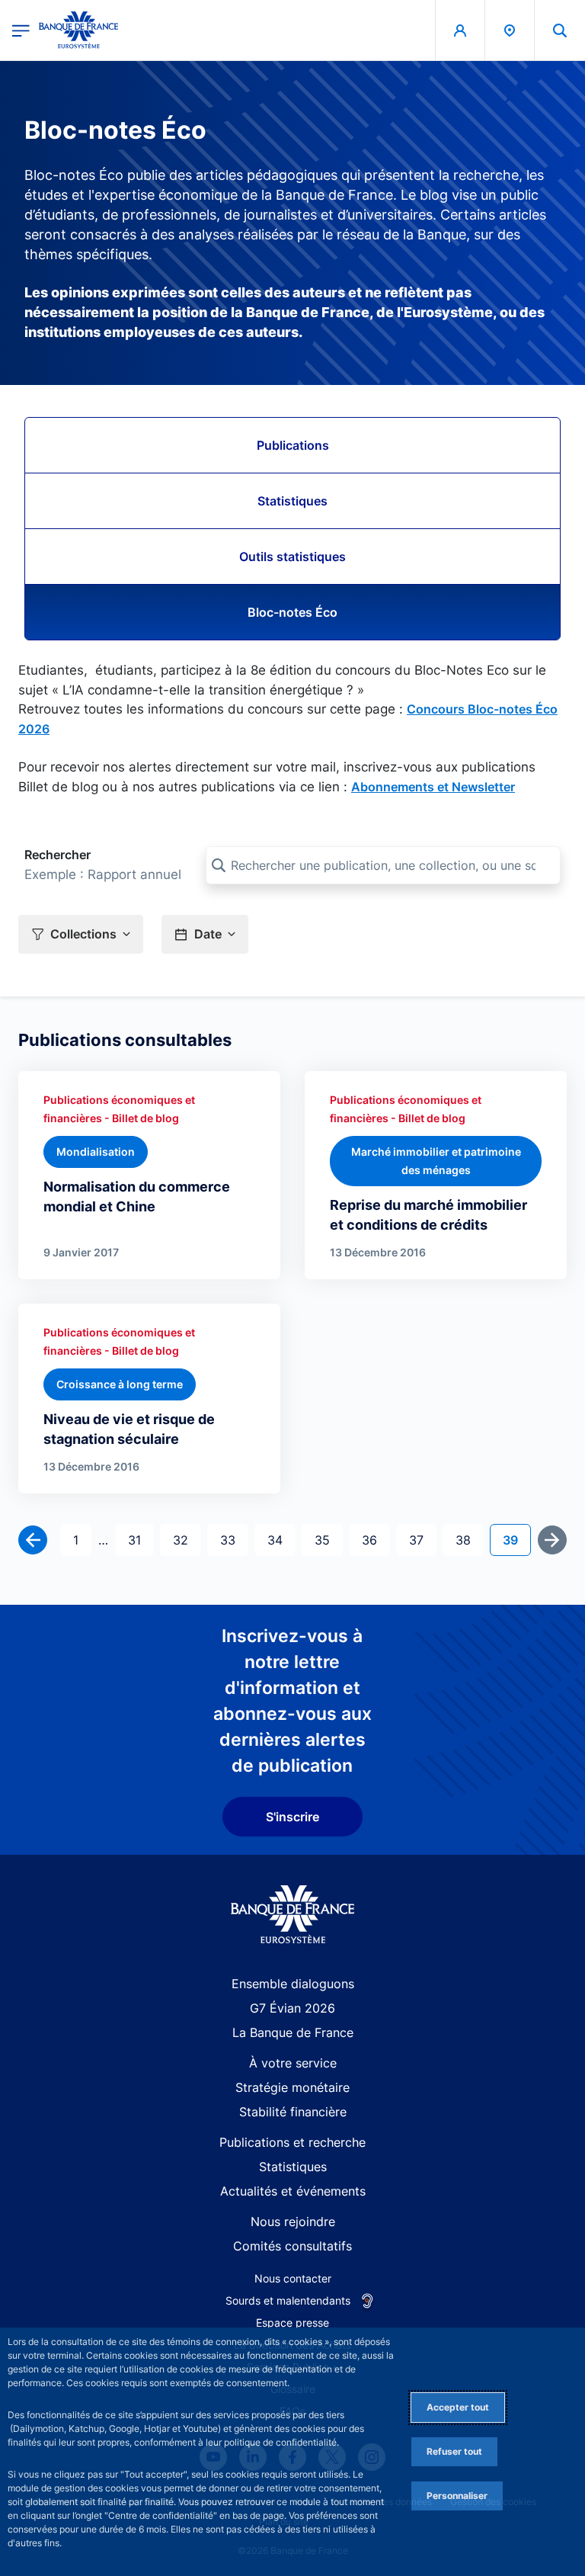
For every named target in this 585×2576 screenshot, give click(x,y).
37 (422, 1540)
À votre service (293, 2063)
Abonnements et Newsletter (433, 787)
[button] (560, 30)
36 (376, 1540)
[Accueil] (293, 1915)
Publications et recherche (292, 2142)
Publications (293, 445)
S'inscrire (292, 1817)
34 (281, 1540)
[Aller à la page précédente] (33, 1540)
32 (187, 1540)
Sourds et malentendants (288, 2300)
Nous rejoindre (293, 2222)
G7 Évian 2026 (292, 2008)
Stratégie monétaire (292, 2087)
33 (234, 1540)
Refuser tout (454, 2451)
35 (328, 1540)
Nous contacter (293, 2278)
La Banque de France (293, 2032)
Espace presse (292, 2323)
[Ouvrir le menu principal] (21, 30)
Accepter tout (458, 2407)
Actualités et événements (293, 2191)
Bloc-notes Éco (292, 612)
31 (141, 1540)
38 (469, 1540)
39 (516, 1540)
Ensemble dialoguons (293, 1984)
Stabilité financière (293, 2112)
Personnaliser (457, 2496)
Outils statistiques (292, 557)
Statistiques (292, 501)
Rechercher (58, 855)
